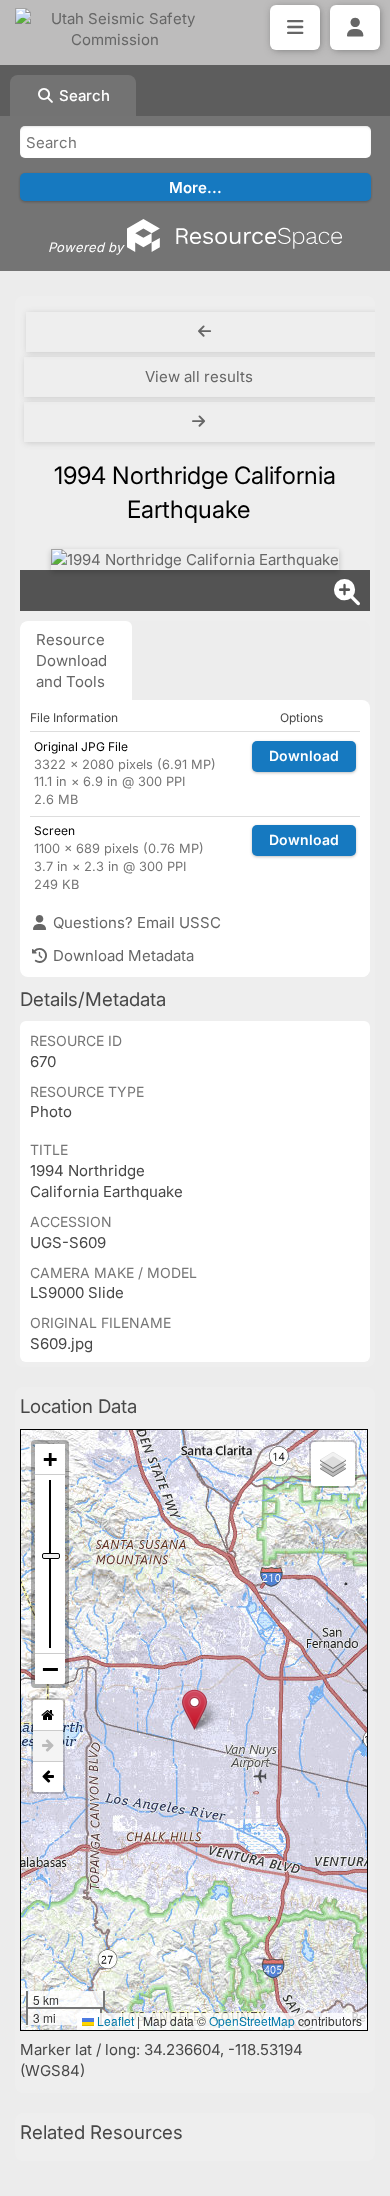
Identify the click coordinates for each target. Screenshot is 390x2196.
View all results (199, 376)
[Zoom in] (50, 1459)
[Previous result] (204, 332)
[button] (194, 1709)
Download (304, 755)
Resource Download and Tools (71, 660)
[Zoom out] (50, 1669)
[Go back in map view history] (48, 1777)
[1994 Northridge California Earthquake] (195, 559)
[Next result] (200, 422)
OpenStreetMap (252, 2020)
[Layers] (333, 1464)
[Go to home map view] (48, 1715)
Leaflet (114, 2020)
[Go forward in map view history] (48, 1746)
